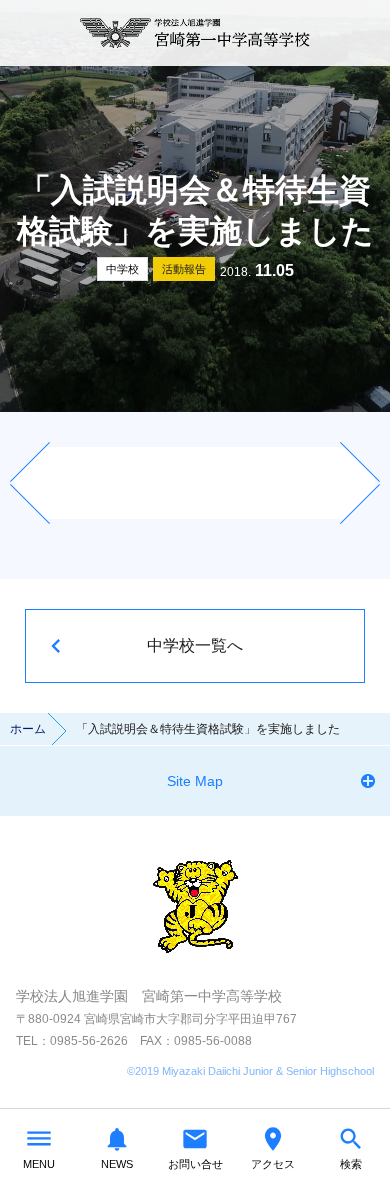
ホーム (28, 729)
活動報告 (184, 269)
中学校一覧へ (195, 645)
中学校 (122, 269)
